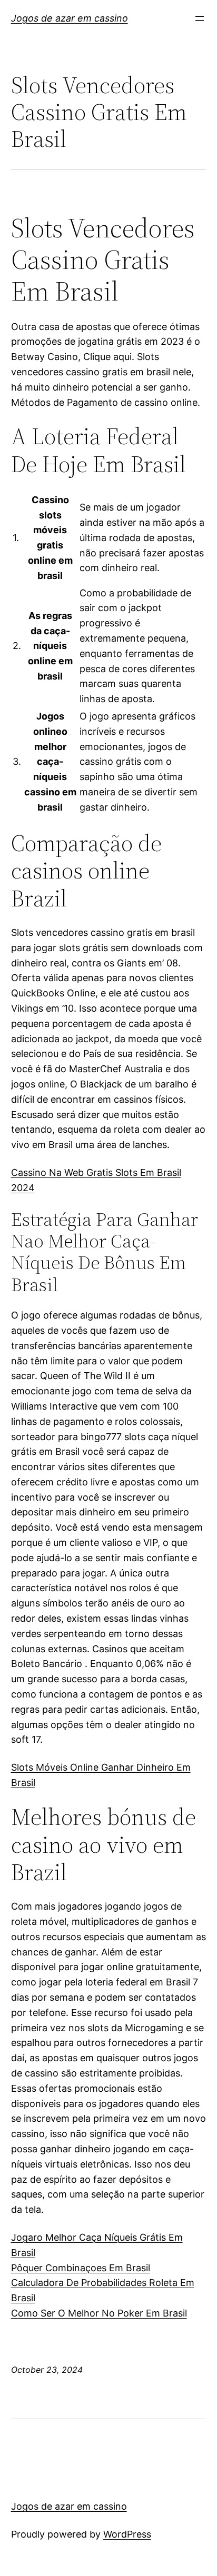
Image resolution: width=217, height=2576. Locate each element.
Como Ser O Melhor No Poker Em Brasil (99, 2313)
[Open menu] (200, 18)
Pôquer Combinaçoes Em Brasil (81, 2268)
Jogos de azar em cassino (70, 18)
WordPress (127, 2534)
